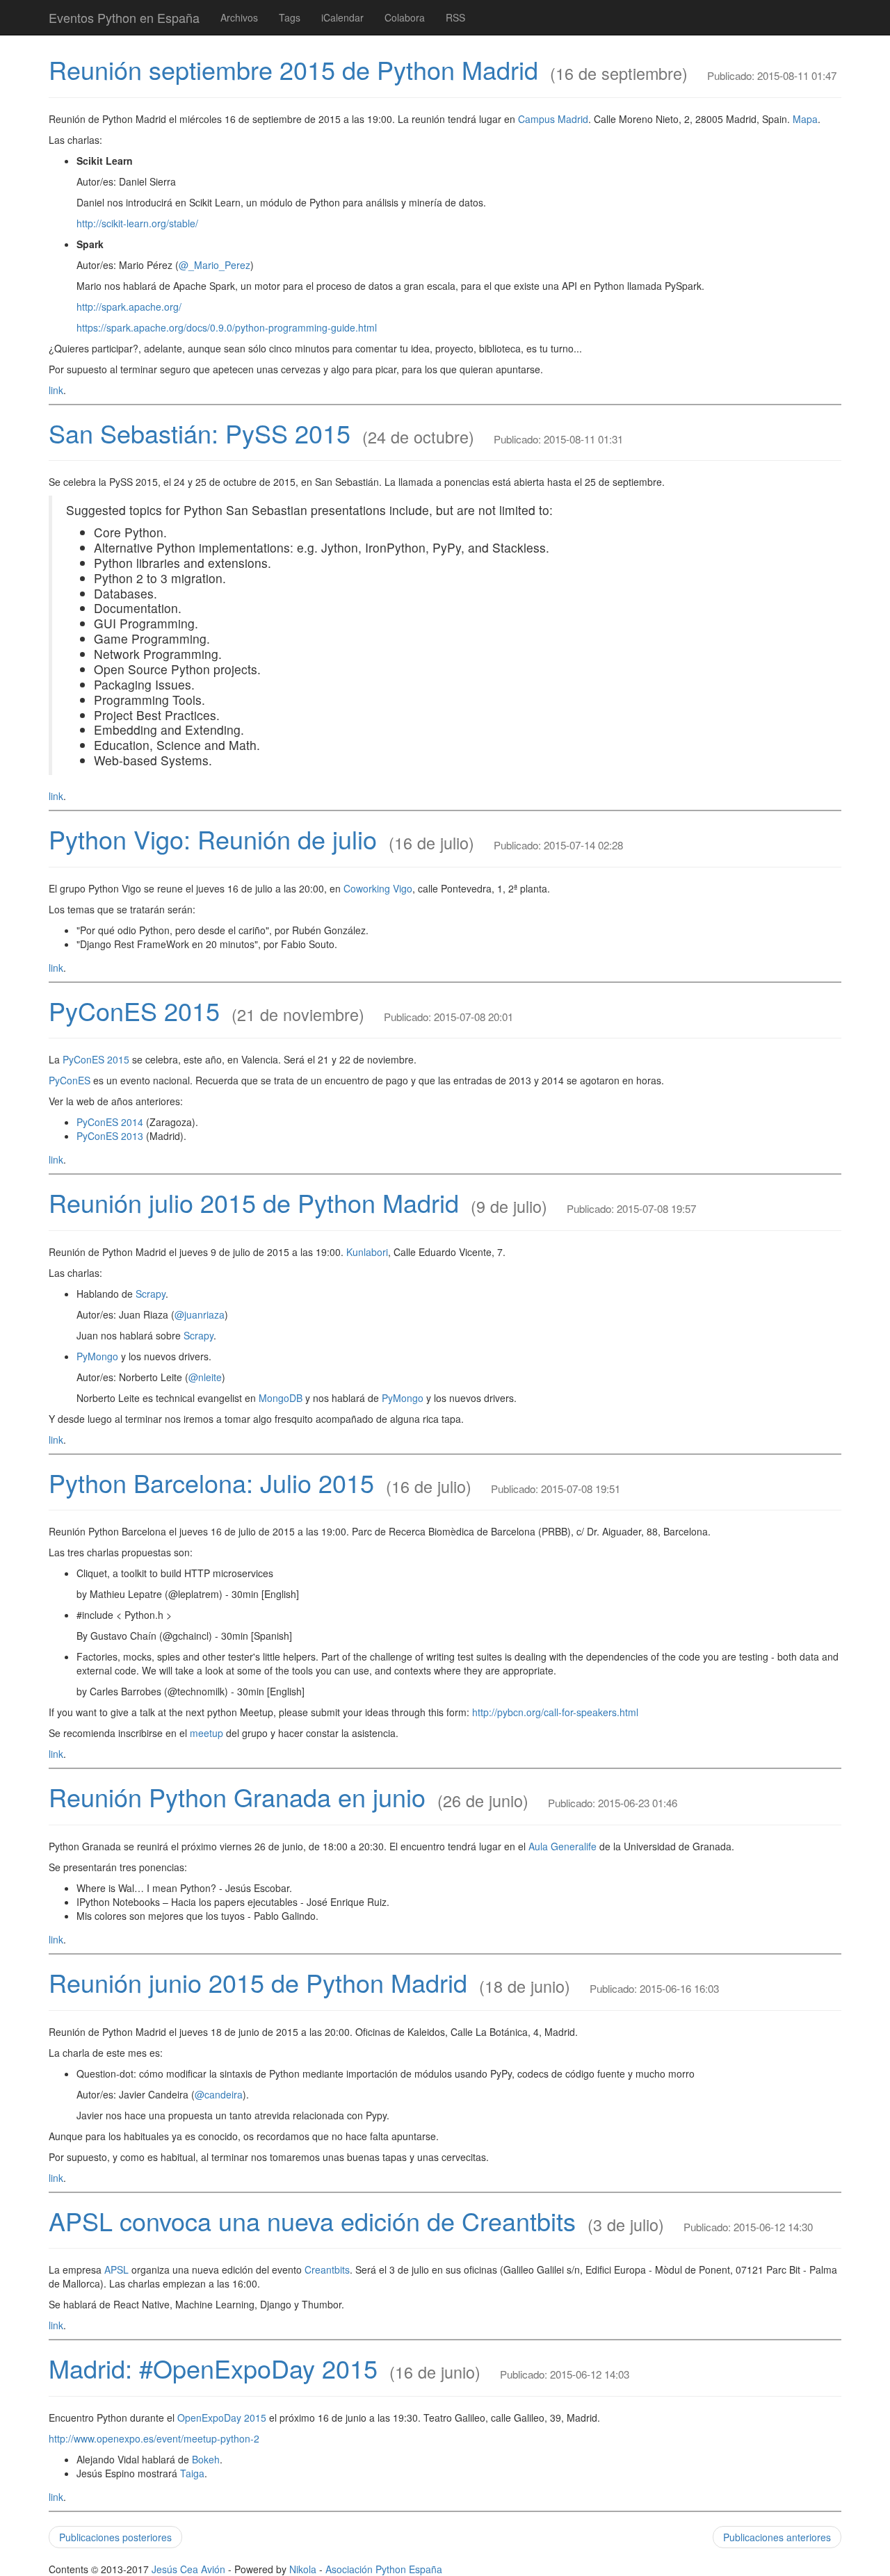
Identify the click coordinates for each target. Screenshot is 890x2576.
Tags (290, 17)
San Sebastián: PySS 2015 (200, 433)
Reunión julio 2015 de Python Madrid (254, 1202)
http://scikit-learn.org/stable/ (137, 223)
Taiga (192, 2473)
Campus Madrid (553, 119)
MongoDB (281, 1398)
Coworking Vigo (378, 888)
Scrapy (151, 1294)
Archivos (239, 17)
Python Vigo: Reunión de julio (213, 839)
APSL (116, 2269)
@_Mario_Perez (215, 265)
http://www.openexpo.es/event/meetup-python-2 (154, 2438)
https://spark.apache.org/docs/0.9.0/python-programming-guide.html (227, 327)
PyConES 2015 (134, 1010)
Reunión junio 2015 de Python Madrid (258, 1982)
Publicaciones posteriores (115, 2537)
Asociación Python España (384, 2569)
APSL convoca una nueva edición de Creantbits (312, 2220)
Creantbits (327, 2269)
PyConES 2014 (110, 1122)
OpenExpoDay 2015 (222, 2418)
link (56, 390)
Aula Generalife (563, 1846)
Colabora (405, 17)
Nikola (303, 2569)
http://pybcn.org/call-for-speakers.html (555, 1712)
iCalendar (342, 17)
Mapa (805, 119)
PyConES (70, 1080)
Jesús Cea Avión (188, 2569)
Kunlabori (367, 1252)
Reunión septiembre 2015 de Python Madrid (293, 69)
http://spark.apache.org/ (129, 307)
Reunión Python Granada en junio (237, 1796)
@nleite (205, 1377)
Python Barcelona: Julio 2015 (211, 1482)
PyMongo (97, 1356)
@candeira (219, 2094)
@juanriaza (200, 1314)
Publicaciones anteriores (777, 2537)
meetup (207, 1733)
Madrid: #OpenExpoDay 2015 (213, 2368)
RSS (455, 17)
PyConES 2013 (110, 1136)
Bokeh (206, 2459)
